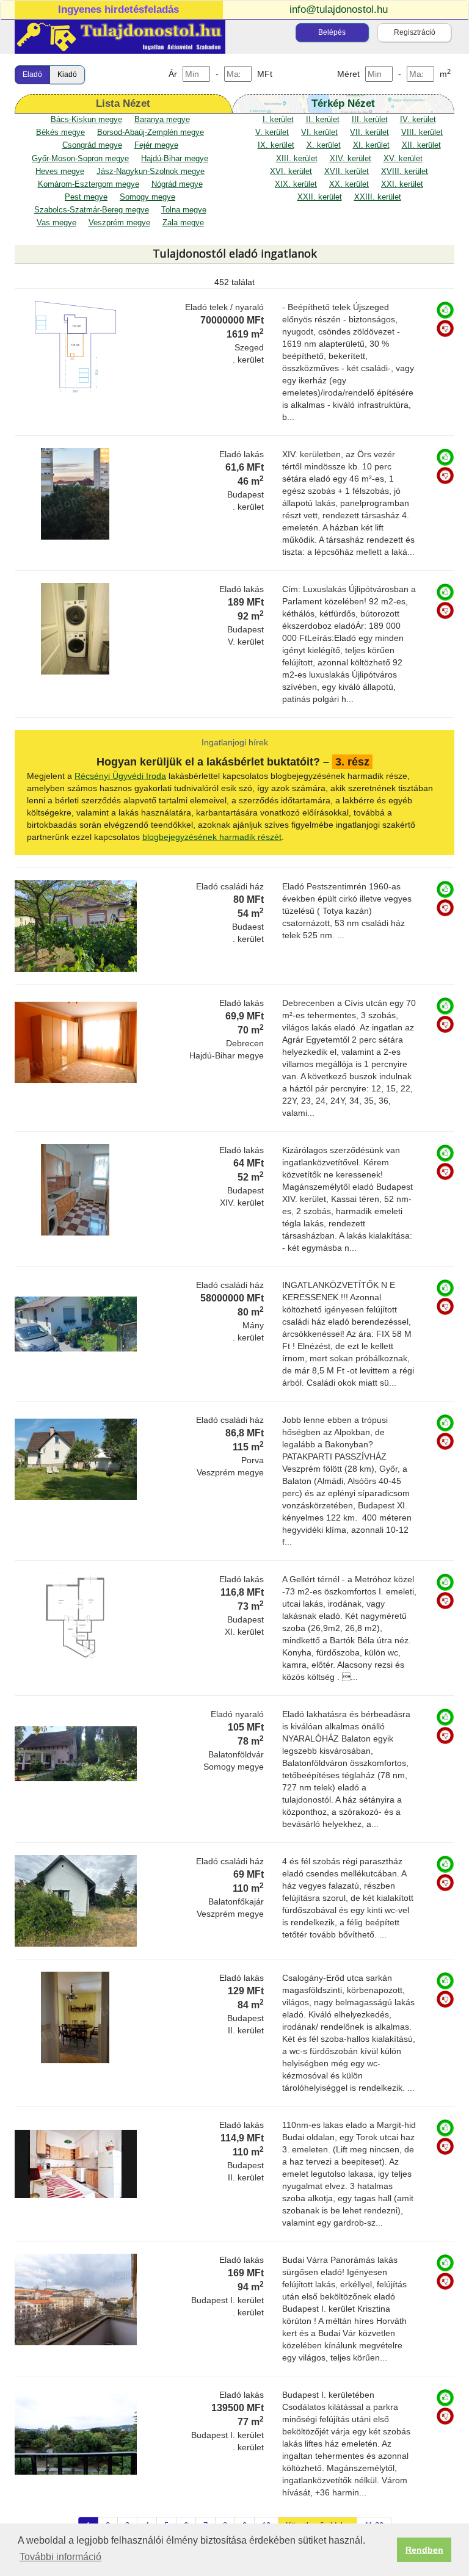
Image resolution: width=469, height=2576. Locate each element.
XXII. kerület (320, 197)
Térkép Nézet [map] (343, 103)
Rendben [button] (424, 2550)
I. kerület (278, 120)
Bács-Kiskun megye (86, 120)
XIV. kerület (351, 159)
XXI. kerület (402, 184)
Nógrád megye (177, 184)
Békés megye (60, 132)
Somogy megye (147, 197)
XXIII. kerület (378, 197)
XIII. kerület (297, 159)
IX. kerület (276, 145)
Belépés (332, 32)
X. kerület (324, 145)
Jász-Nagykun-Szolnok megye (151, 172)
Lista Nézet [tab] (123, 103)
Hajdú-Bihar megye (175, 159)
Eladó (32, 74)
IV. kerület (418, 120)
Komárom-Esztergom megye (89, 184)
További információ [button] (60, 2557)
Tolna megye (184, 210)
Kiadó (67, 74)
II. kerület (323, 120)
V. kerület (272, 132)
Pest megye (86, 197)
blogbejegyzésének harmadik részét (212, 837)
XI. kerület (371, 145)
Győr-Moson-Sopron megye (80, 159)
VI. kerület (319, 132)
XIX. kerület (296, 184)
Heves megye (60, 172)
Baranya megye (162, 120)
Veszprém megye (119, 223)
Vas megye (56, 223)
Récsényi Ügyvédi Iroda (120, 776)
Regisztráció (415, 32)
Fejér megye (156, 145)
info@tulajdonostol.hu (339, 9)
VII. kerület (369, 132)
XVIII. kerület (405, 172)
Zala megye (183, 223)
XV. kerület (403, 159)
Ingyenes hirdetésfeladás (118, 9)
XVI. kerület (291, 172)
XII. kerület (421, 145)
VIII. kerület (422, 132)
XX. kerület (349, 184)
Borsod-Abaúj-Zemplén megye (151, 132)
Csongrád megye (92, 145)
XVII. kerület (347, 172)
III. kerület (370, 120)
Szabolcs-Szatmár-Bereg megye (92, 210)
